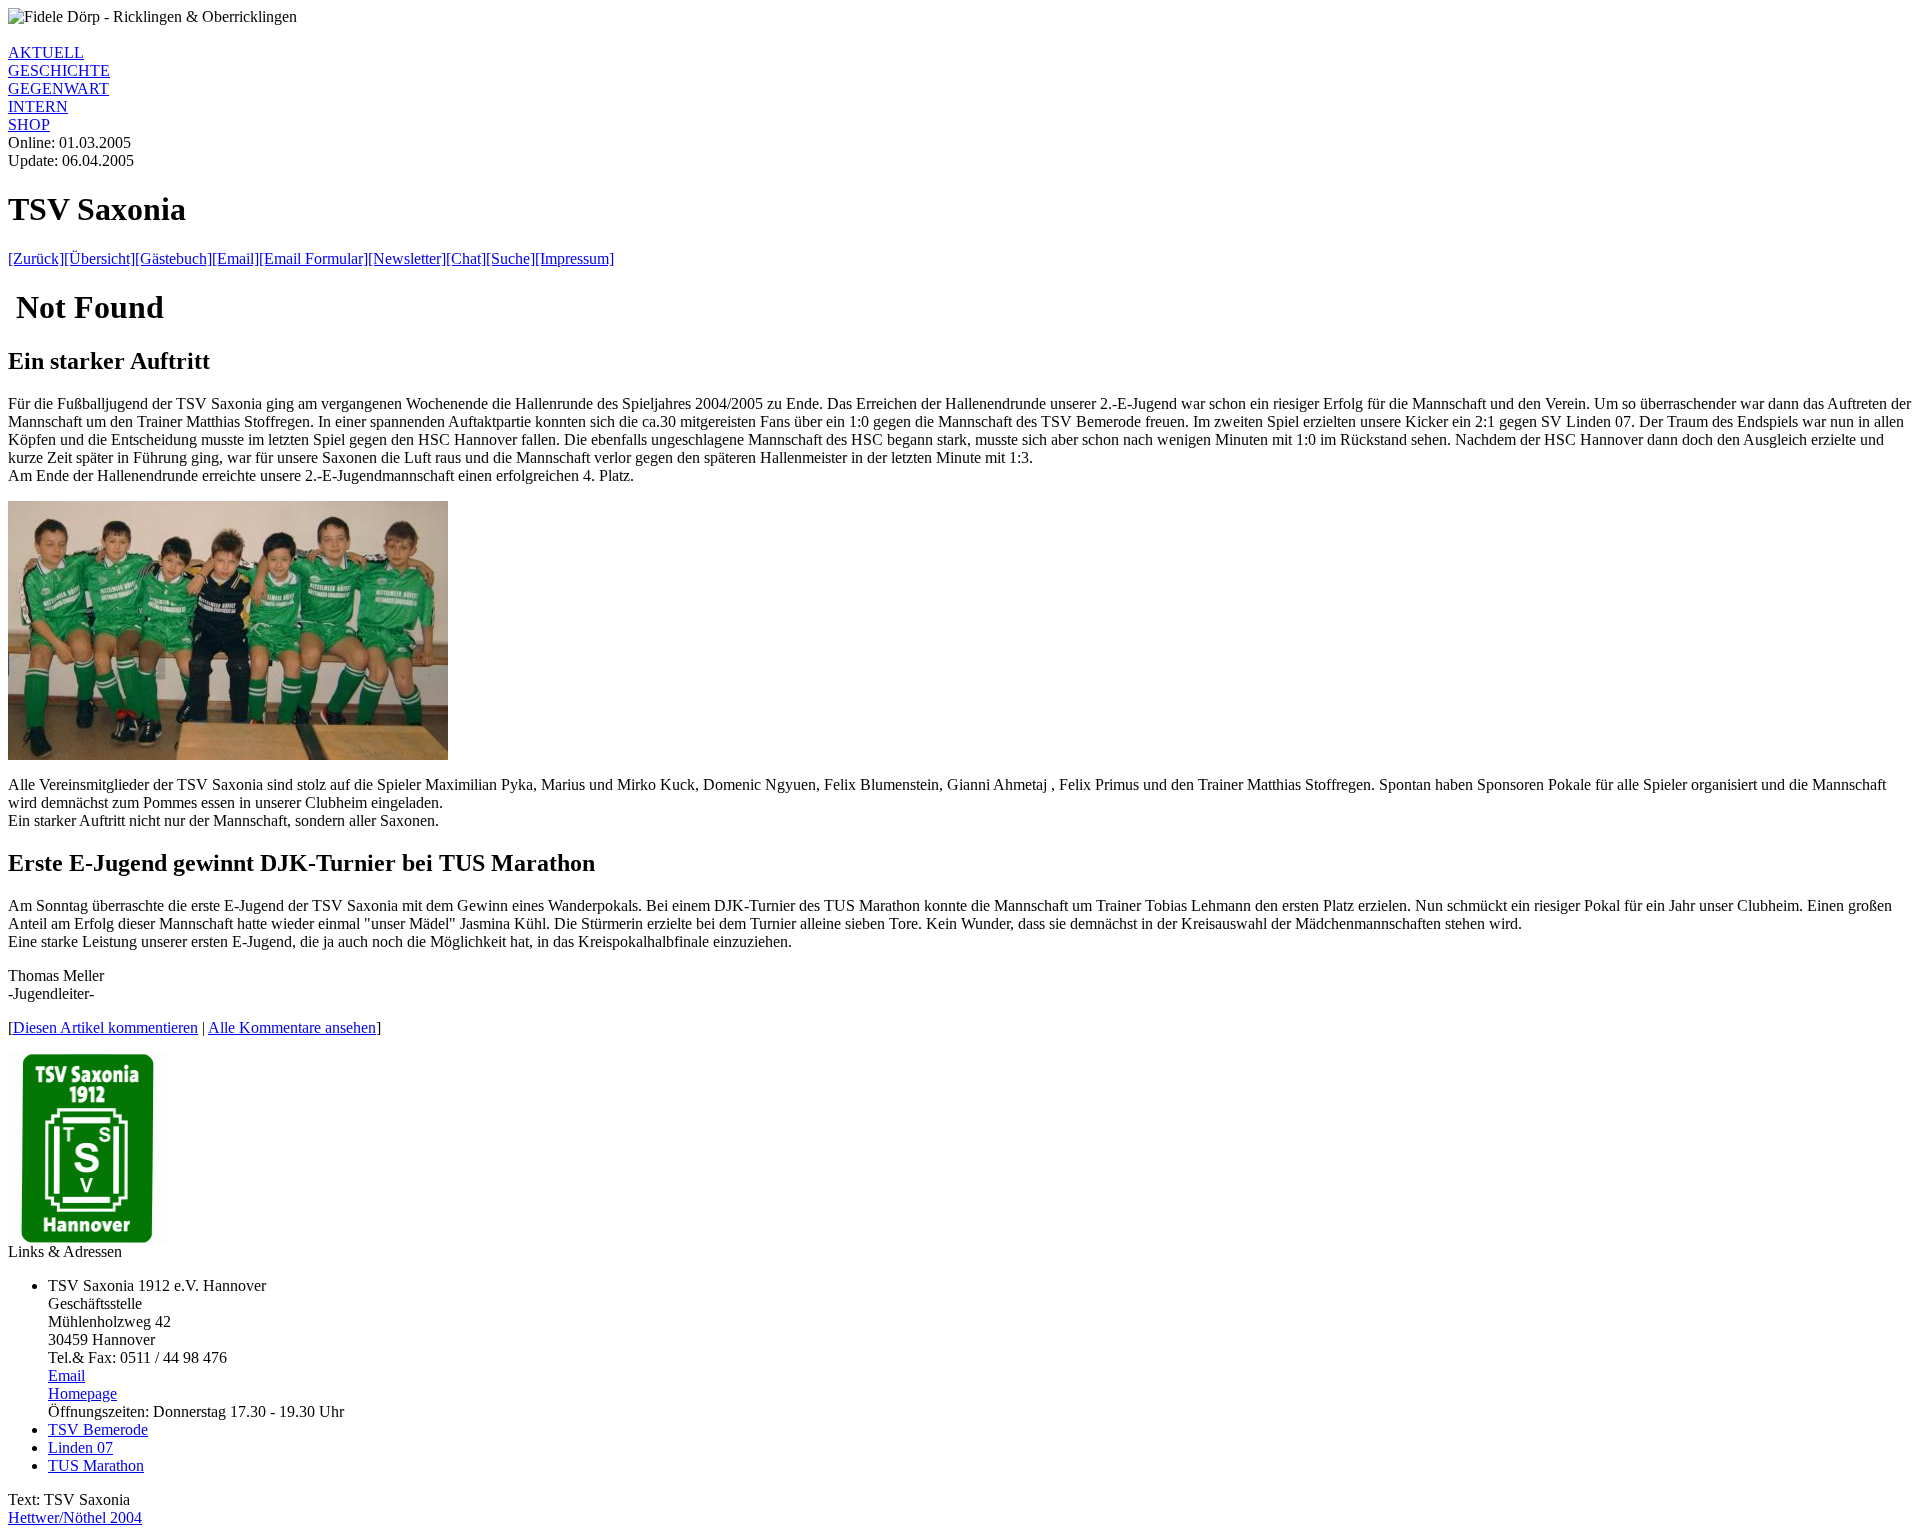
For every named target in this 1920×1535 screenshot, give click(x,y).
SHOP (29, 124)
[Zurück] (36, 258)
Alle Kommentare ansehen (292, 1027)
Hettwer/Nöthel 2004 (75, 1517)
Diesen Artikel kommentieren (105, 1027)
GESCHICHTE (59, 70)
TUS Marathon (96, 1465)
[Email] (235, 258)
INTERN (38, 106)
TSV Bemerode (98, 1429)
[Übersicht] (99, 258)
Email (66, 1375)
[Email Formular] (313, 258)
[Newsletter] (407, 258)
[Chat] (466, 258)
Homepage (82, 1393)
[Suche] (510, 258)
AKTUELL (46, 52)
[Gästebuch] (173, 258)
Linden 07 (80, 1447)
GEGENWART (58, 88)
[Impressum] (574, 258)
